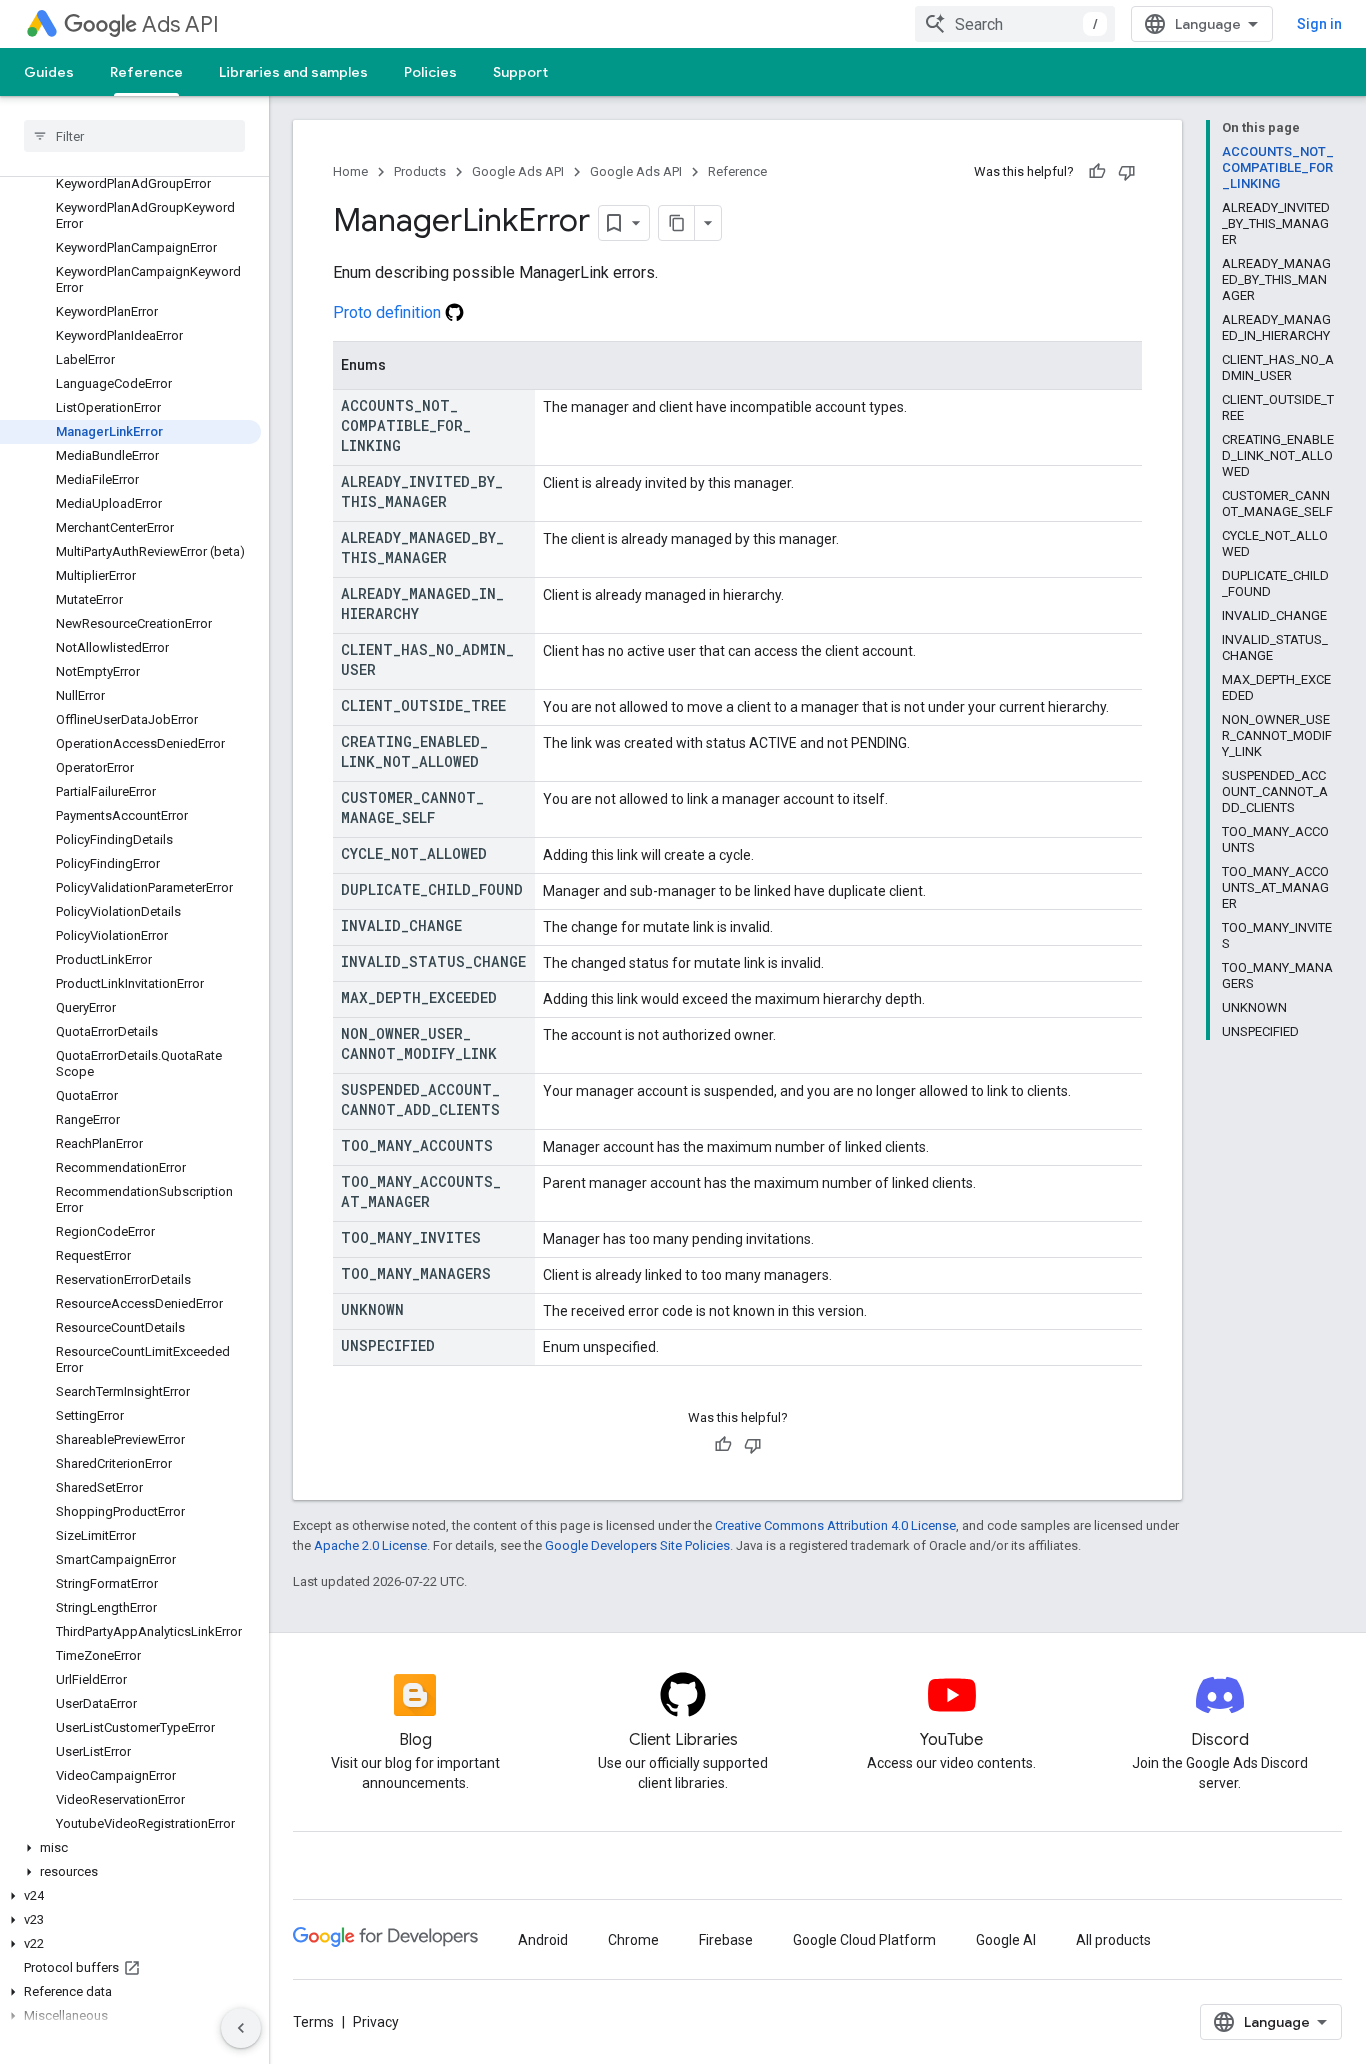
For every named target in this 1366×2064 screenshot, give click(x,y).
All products (1113, 1940)
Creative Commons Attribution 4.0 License (835, 1525)
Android (543, 1940)
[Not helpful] (1127, 172)
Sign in (1319, 24)
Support (520, 72)
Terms (313, 2022)
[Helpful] (1097, 172)
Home (350, 171)
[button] (130, 1848)
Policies (430, 72)
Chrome (633, 1940)
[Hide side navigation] (241, 2028)
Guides (49, 72)
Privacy (376, 2022)
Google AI (1006, 1940)
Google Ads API (518, 171)
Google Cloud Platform (864, 1940)
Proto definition (389, 312)
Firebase (726, 1940)
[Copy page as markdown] (677, 223)
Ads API (180, 24)
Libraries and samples (293, 72)
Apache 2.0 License (370, 1545)
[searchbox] (134, 136)
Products (420, 171)
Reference (146, 72)
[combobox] (1015, 24)
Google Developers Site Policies (637, 1545)
